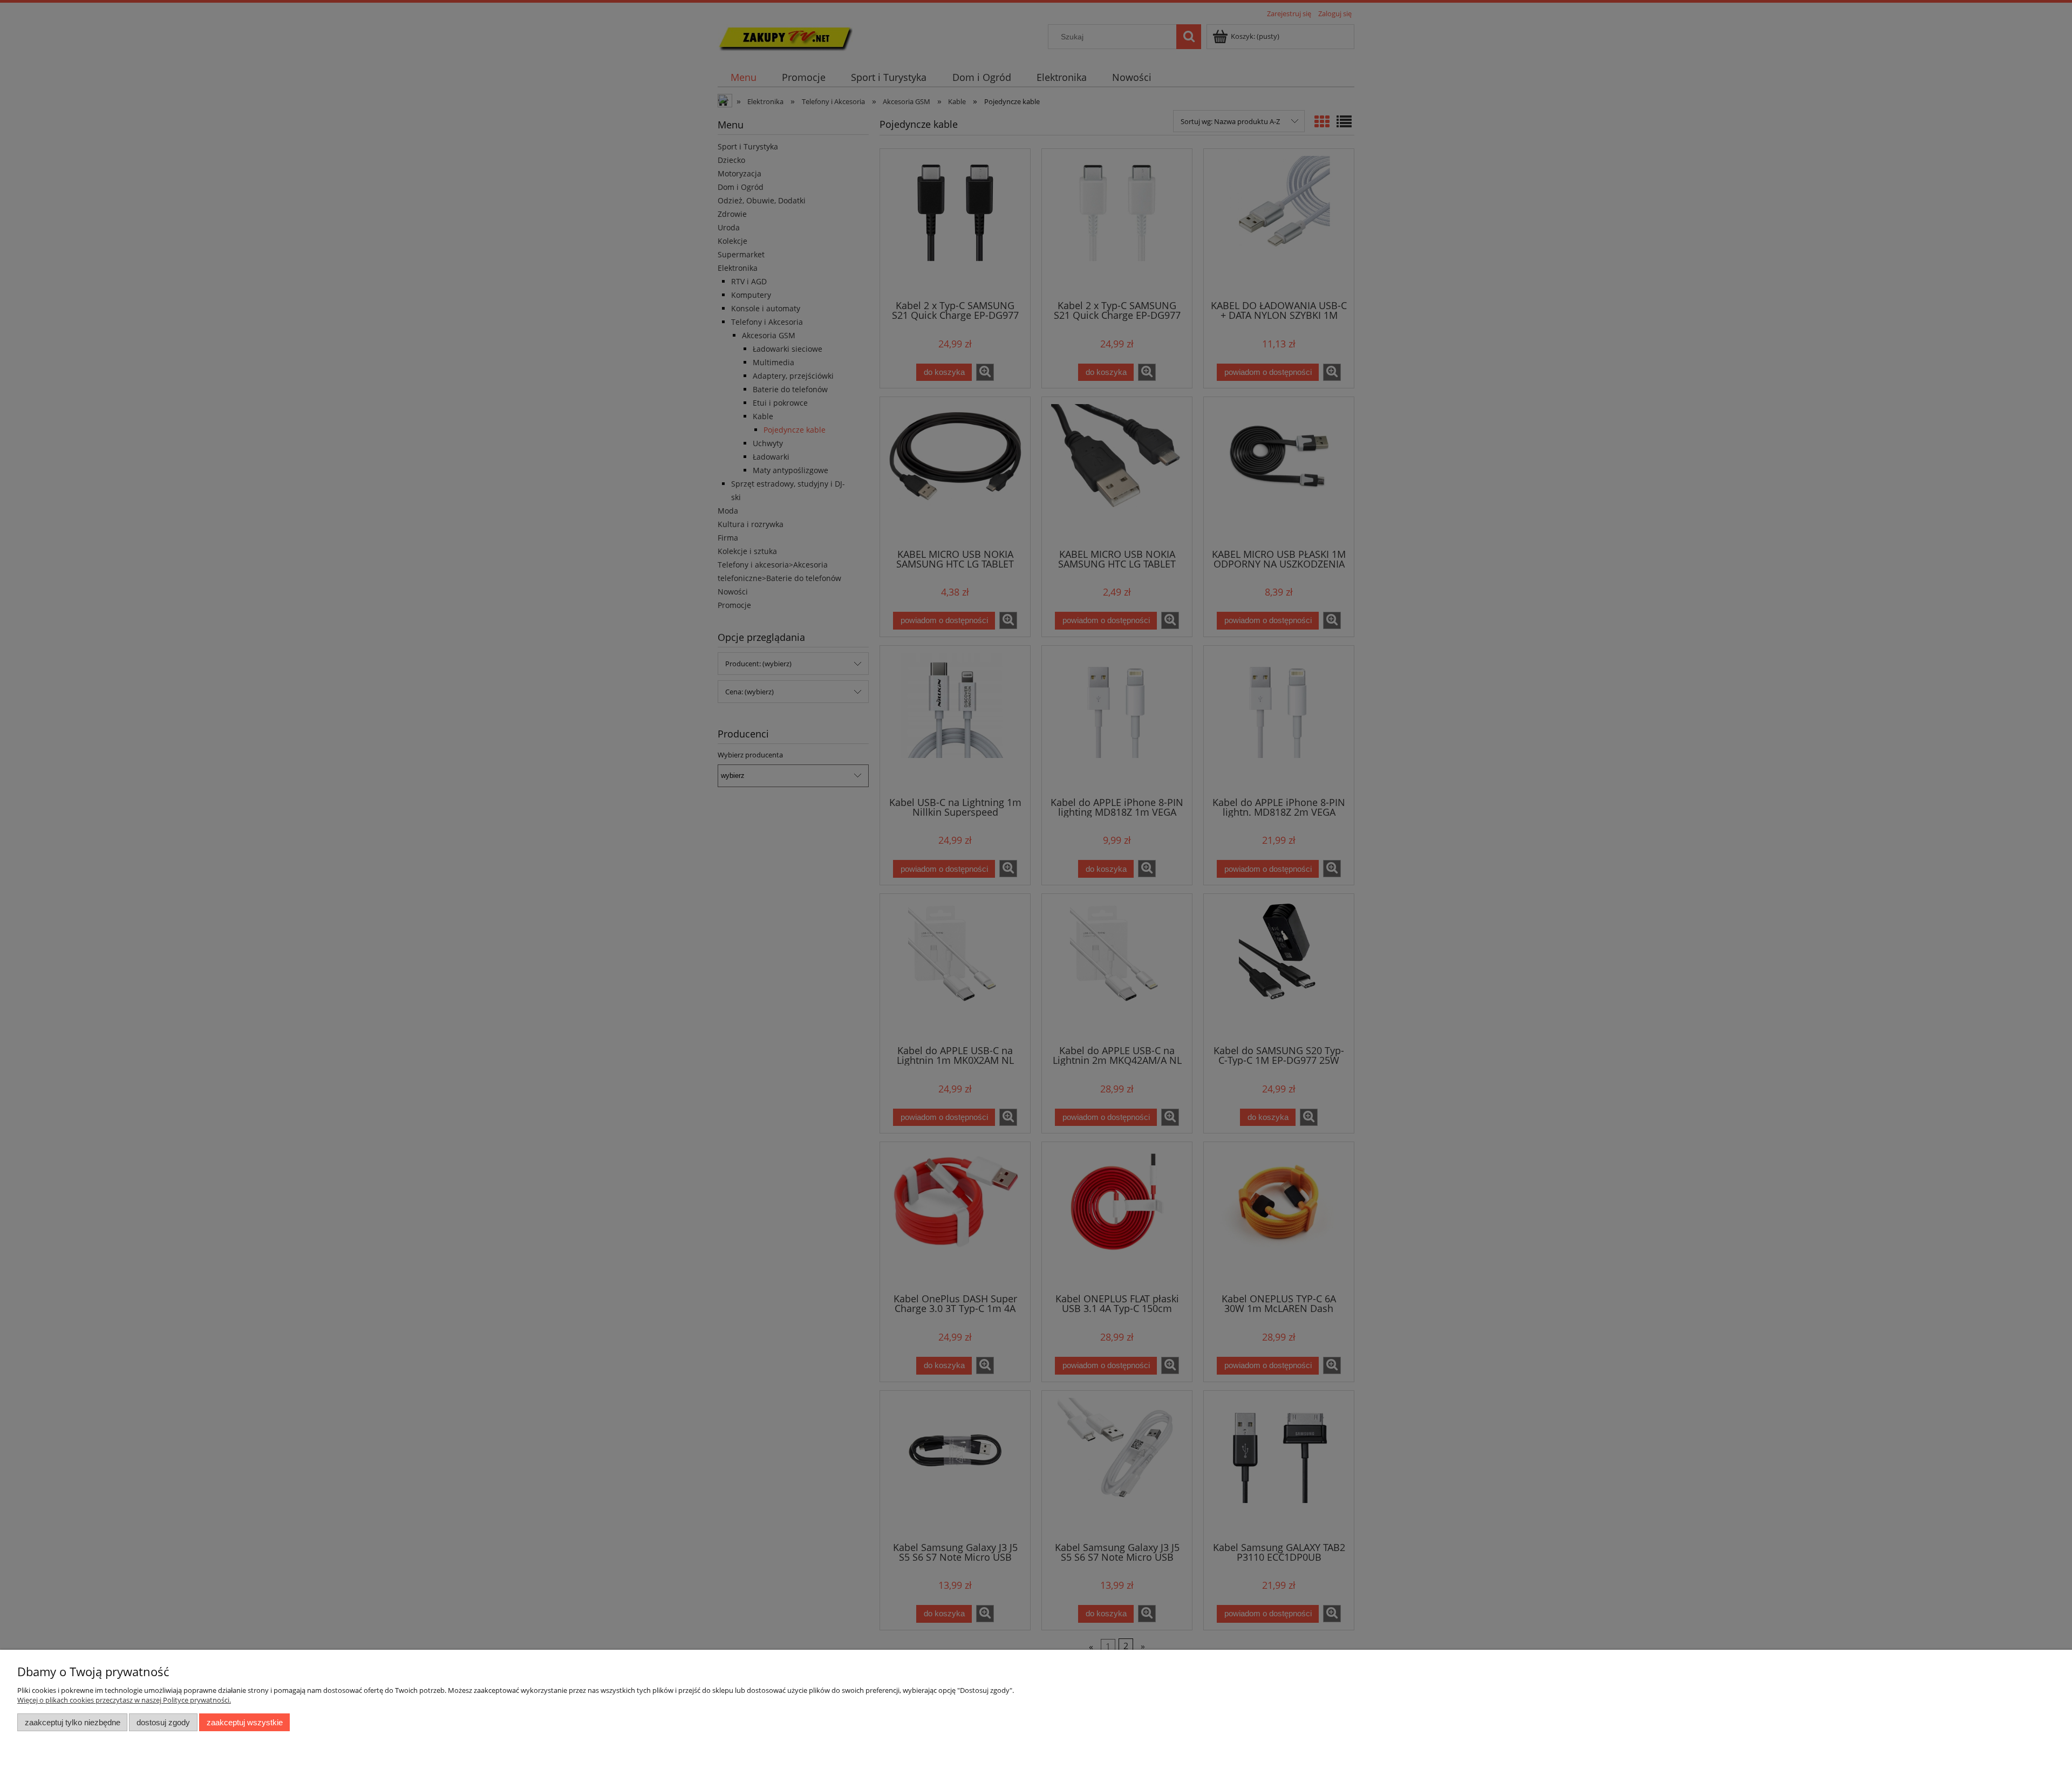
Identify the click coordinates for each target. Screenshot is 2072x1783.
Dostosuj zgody (163, 1722)
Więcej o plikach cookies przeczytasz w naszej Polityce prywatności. (124, 1700)
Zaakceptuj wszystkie (245, 1722)
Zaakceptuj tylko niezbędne (73, 1722)
